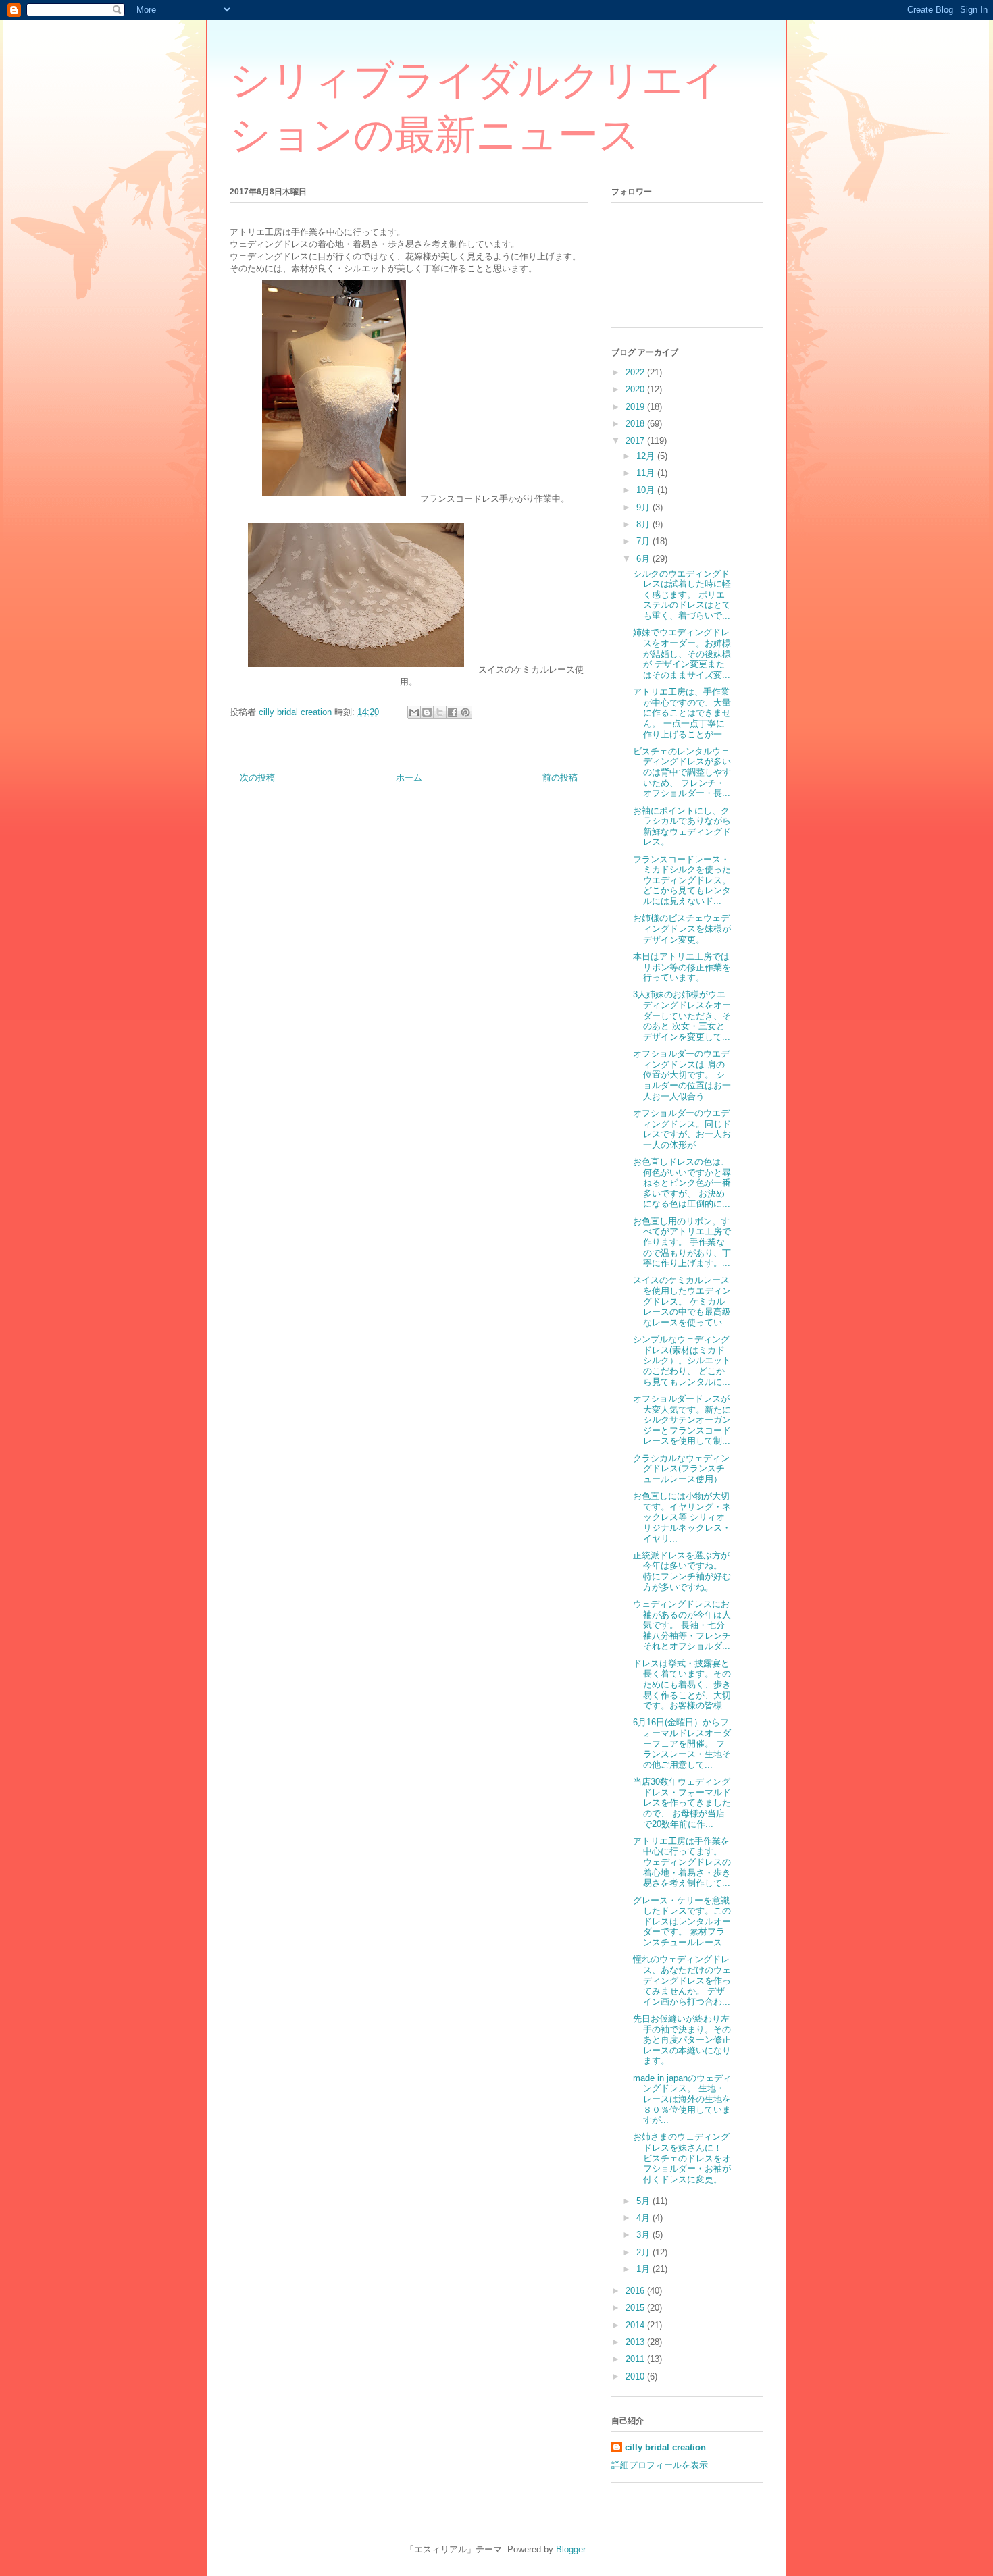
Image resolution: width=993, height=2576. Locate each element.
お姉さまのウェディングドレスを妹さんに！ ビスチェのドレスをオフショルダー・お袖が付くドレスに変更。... (682, 2158)
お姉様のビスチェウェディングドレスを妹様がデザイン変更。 (682, 928)
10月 (647, 490)
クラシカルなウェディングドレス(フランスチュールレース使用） (681, 1469)
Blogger (570, 2549)
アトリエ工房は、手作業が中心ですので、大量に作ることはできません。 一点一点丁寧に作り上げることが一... (682, 713)
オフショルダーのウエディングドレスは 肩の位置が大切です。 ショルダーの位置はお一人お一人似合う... (682, 1075)
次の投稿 (257, 778)
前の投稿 (560, 778)
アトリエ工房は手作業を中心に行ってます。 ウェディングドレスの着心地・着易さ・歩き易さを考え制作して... (682, 1862)
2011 (636, 2359)
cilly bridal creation (665, 2447)
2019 (636, 407)
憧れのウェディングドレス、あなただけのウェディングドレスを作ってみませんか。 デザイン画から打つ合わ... (682, 1980)
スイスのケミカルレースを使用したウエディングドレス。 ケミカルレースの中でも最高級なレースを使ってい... (682, 1301)
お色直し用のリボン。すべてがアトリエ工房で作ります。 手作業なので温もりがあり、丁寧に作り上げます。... (682, 1242)
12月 (647, 456)
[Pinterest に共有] (465, 712)
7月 (644, 541)
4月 (644, 2218)
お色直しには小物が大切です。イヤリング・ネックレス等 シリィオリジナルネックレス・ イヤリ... (682, 1517)
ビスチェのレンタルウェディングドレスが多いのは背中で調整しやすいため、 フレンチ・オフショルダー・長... (682, 772)
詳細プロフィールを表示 (660, 2465)
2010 (636, 2376)
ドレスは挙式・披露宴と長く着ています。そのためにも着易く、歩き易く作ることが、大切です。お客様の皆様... (682, 1684)
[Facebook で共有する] (453, 712)
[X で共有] (440, 712)
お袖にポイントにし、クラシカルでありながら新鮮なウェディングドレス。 (682, 826)
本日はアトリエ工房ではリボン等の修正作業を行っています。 (682, 967)
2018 (636, 424)
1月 (644, 2269)
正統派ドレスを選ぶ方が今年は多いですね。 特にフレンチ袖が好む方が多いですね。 (682, 1571)
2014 (636, 2325)
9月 (644, 507)
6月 (644, 559)
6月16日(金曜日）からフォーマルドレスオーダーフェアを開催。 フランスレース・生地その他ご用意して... (682, 1743)
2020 (636, 389)
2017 (636, 441)
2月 (644, 2252)
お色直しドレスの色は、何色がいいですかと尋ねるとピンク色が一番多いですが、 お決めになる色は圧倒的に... (682, 1183)
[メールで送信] (414, 712)
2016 (636, 2291)
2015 (636, 2308)
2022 (636, 372)
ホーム (409, 778)
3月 (644, 2235)
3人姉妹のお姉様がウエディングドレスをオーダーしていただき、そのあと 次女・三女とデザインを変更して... (682, 1015)
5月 (644, 2201)
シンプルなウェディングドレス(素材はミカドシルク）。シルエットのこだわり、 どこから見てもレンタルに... (682, 1360)
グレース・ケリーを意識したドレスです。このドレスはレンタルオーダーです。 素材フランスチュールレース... (682, 1921)
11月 (647, 473)
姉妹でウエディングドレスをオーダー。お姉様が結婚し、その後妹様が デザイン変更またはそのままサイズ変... (682, 653)
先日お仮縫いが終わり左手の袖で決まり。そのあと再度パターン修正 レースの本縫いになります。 (682, 2040)
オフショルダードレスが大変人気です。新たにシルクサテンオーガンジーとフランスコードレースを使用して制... (682, 1420)
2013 (636, 2342)
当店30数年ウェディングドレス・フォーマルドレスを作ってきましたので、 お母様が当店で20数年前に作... (682, 1803)
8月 (644, 524)
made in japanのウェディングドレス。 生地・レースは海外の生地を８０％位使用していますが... (682, 2099)
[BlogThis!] (427, 712)
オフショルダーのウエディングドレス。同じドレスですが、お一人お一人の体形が (682, 1129)
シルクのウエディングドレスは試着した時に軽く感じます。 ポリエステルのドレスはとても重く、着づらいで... (682, 595)
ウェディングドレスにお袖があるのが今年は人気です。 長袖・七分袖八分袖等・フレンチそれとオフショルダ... (682, 1625)
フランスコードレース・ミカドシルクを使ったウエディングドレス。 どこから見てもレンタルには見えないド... (682, 880)
